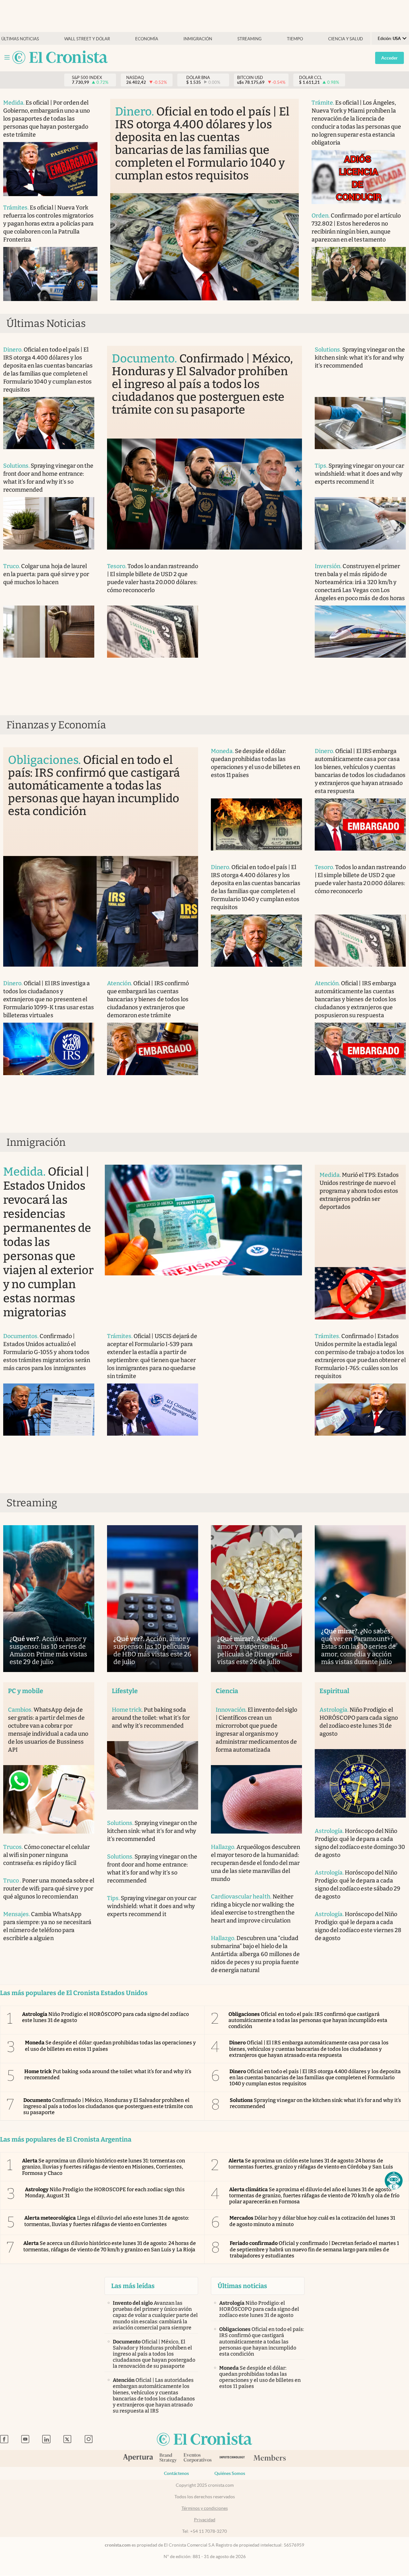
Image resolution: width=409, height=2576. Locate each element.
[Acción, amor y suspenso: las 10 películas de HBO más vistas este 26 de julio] (153, 1599)
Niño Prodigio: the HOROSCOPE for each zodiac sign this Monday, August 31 (105, 2192)
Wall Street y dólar (87, 39)
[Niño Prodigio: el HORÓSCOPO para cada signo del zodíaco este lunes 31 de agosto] (360, 1783)
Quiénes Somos (230, 2473)
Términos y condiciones (205, 2508)
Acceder (390, 58)
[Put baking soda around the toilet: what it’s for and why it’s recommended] (153, 1775)
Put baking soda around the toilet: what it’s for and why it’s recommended (108, 2074)
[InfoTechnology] (232, 2458)
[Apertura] (138, 2458)
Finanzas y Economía (56, 725)
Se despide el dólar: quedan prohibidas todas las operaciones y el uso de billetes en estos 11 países (110, 2046)
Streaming (250, 39)
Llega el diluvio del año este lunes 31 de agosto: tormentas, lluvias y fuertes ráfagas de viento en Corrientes (107, 2221)
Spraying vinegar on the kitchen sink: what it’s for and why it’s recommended (315, 2103)
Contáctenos (176, 2473)
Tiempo (295, 39)
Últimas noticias (20, 39)
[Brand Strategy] (168, 2458)
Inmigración (198, 39)
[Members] (270, 2458)
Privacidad (205, 2520)
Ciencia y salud (346, 39)
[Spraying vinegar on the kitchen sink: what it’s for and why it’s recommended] (360, 423)
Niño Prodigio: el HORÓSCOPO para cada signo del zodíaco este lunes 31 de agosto (105, 2017)
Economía (147, 39)
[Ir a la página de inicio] (60, 58)
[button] (394, 2181)
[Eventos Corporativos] (197, 2458)
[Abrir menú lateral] (7, 57)
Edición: (389, 39)
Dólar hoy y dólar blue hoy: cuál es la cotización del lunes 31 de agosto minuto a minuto (312, 2221)
